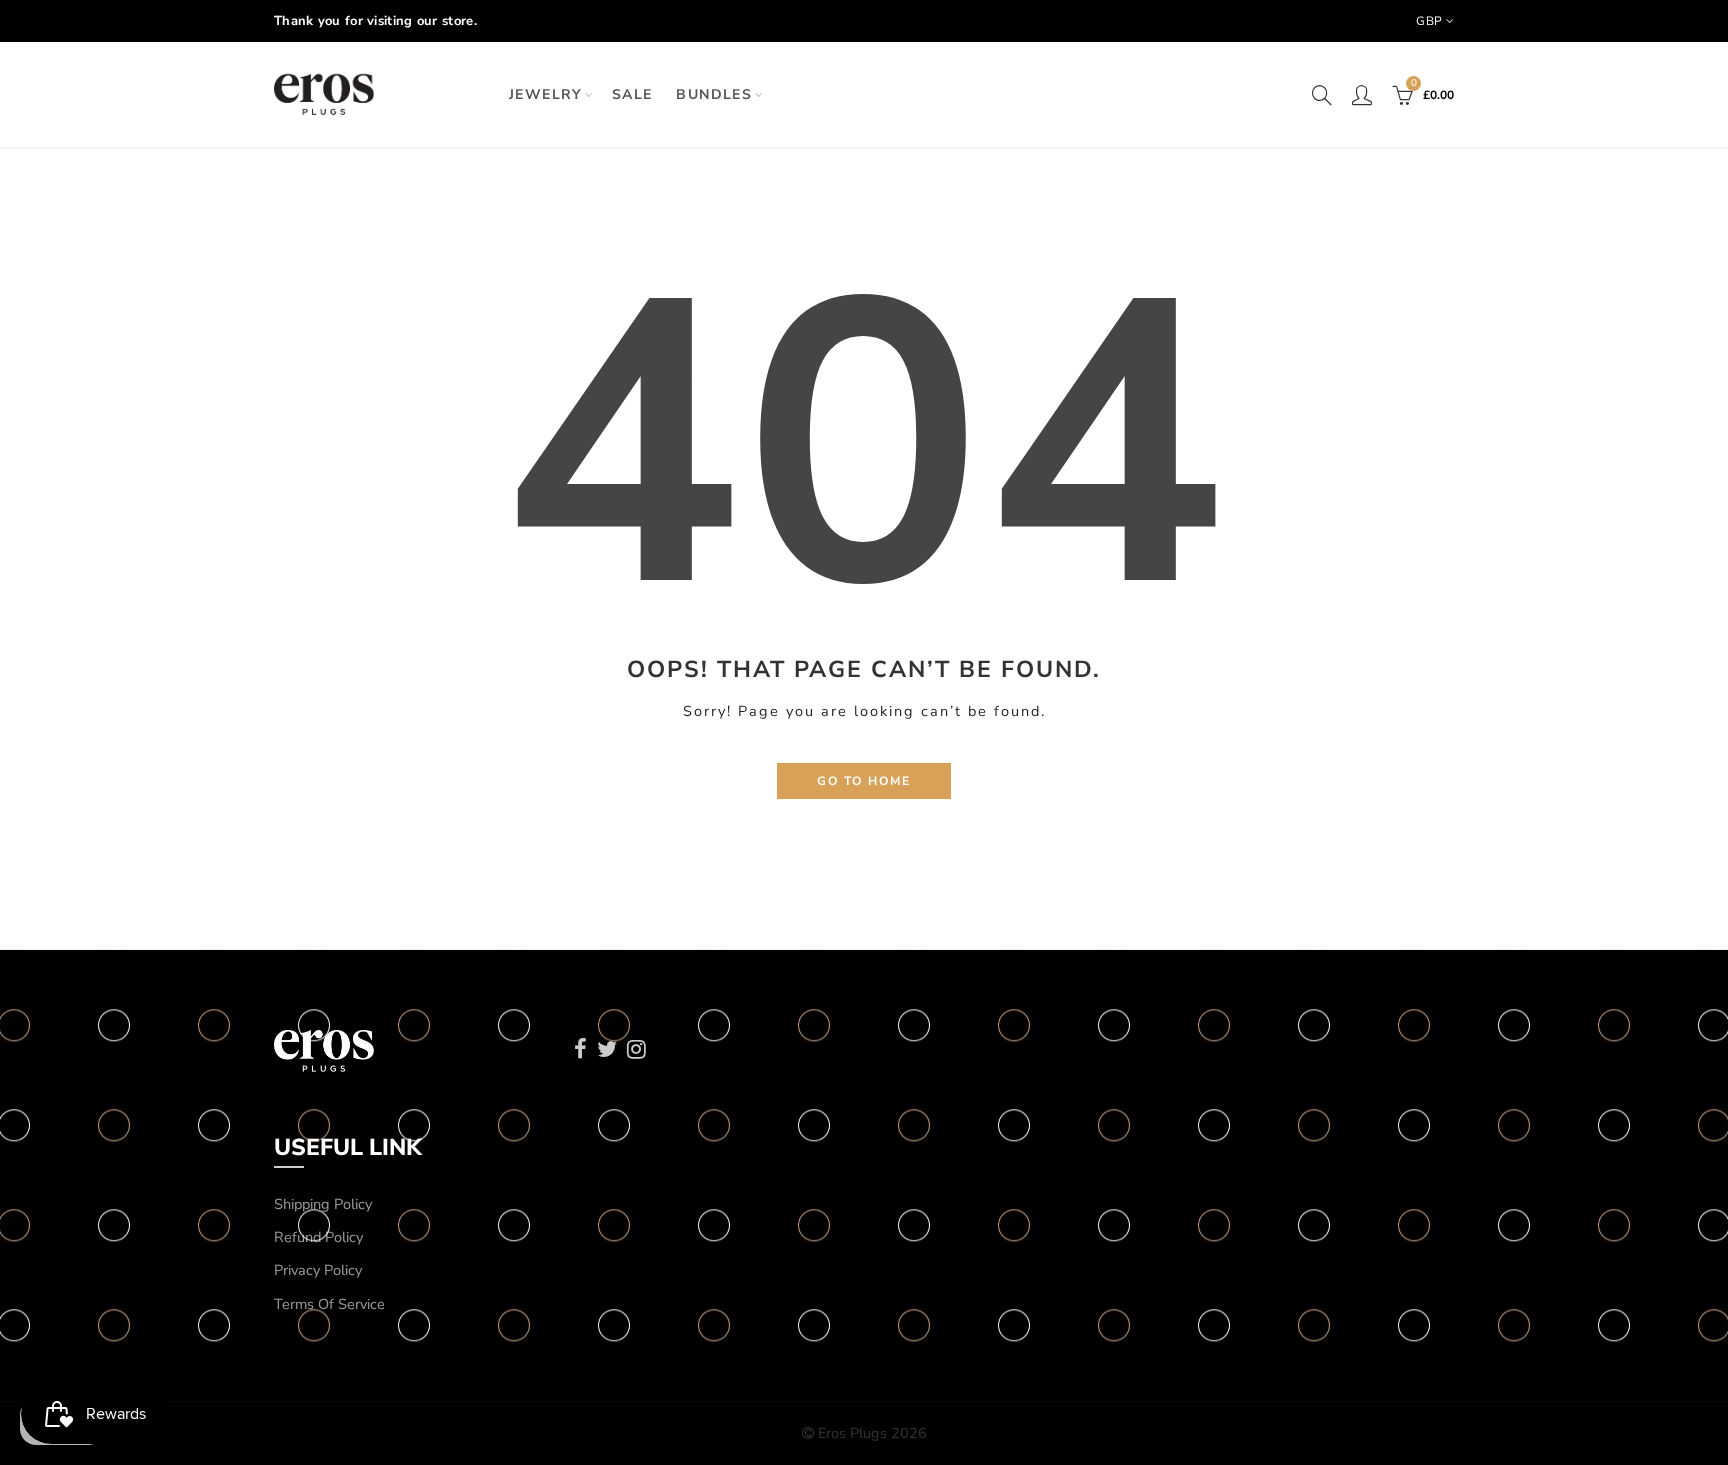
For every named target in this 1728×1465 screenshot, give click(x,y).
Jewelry (546, 94)
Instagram (636, 1049)
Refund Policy (318, 1237)
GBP (1429, 21)
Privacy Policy (318, 1270)
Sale (632, 94)
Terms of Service (329, 1304)
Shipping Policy (323, 1204)
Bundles (714, 94)
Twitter (607, 1049)
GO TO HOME (864, 781)
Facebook (580, 1049)
